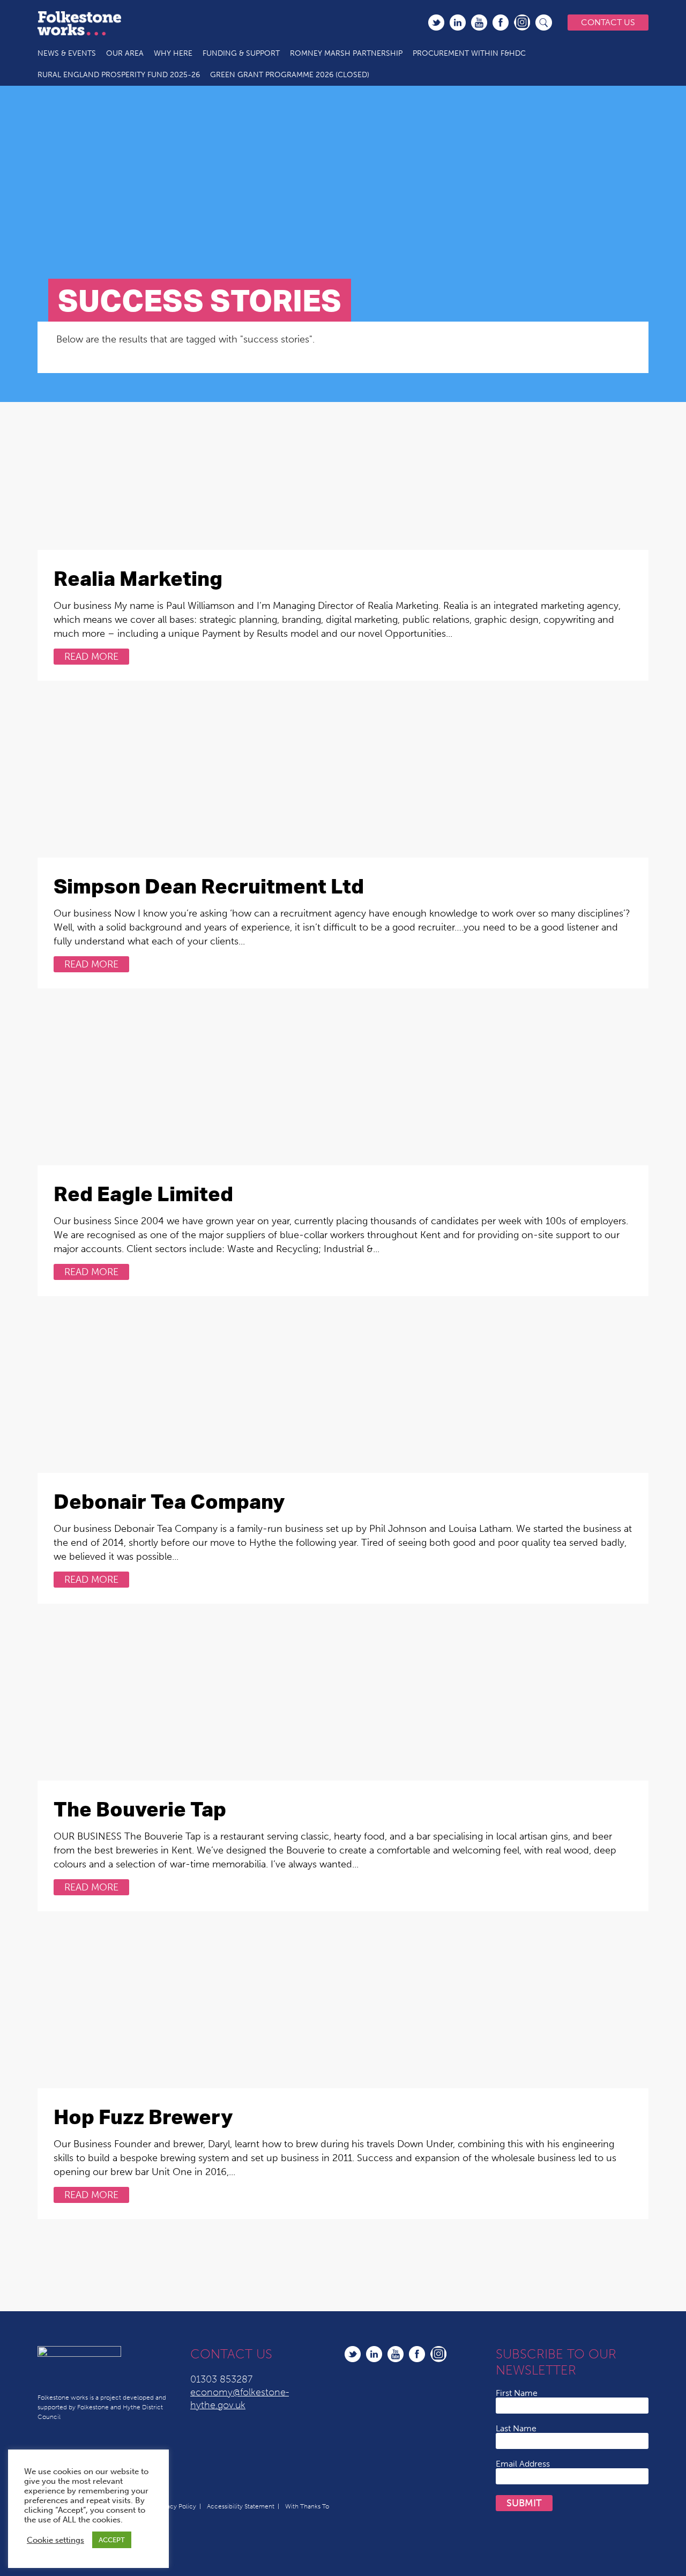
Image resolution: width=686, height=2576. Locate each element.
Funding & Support (241, 53)
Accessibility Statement (241, 2506)
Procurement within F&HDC (469, 53)
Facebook (501, 23)
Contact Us (608, 22)
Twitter (436, 23)
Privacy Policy (176, 2506)
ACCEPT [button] (112, 2540)
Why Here (173, 53)
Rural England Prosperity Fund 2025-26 (119, 75)
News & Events (67, 53)
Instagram (522, 23)
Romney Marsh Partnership (346, 53)
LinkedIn (458, 23)
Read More (91, 657)
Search (544, 23)
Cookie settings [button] (55, 2540)
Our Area (125, 53)
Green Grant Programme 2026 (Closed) (290, 75)
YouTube (479, 23)
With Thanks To (307, 2506)
